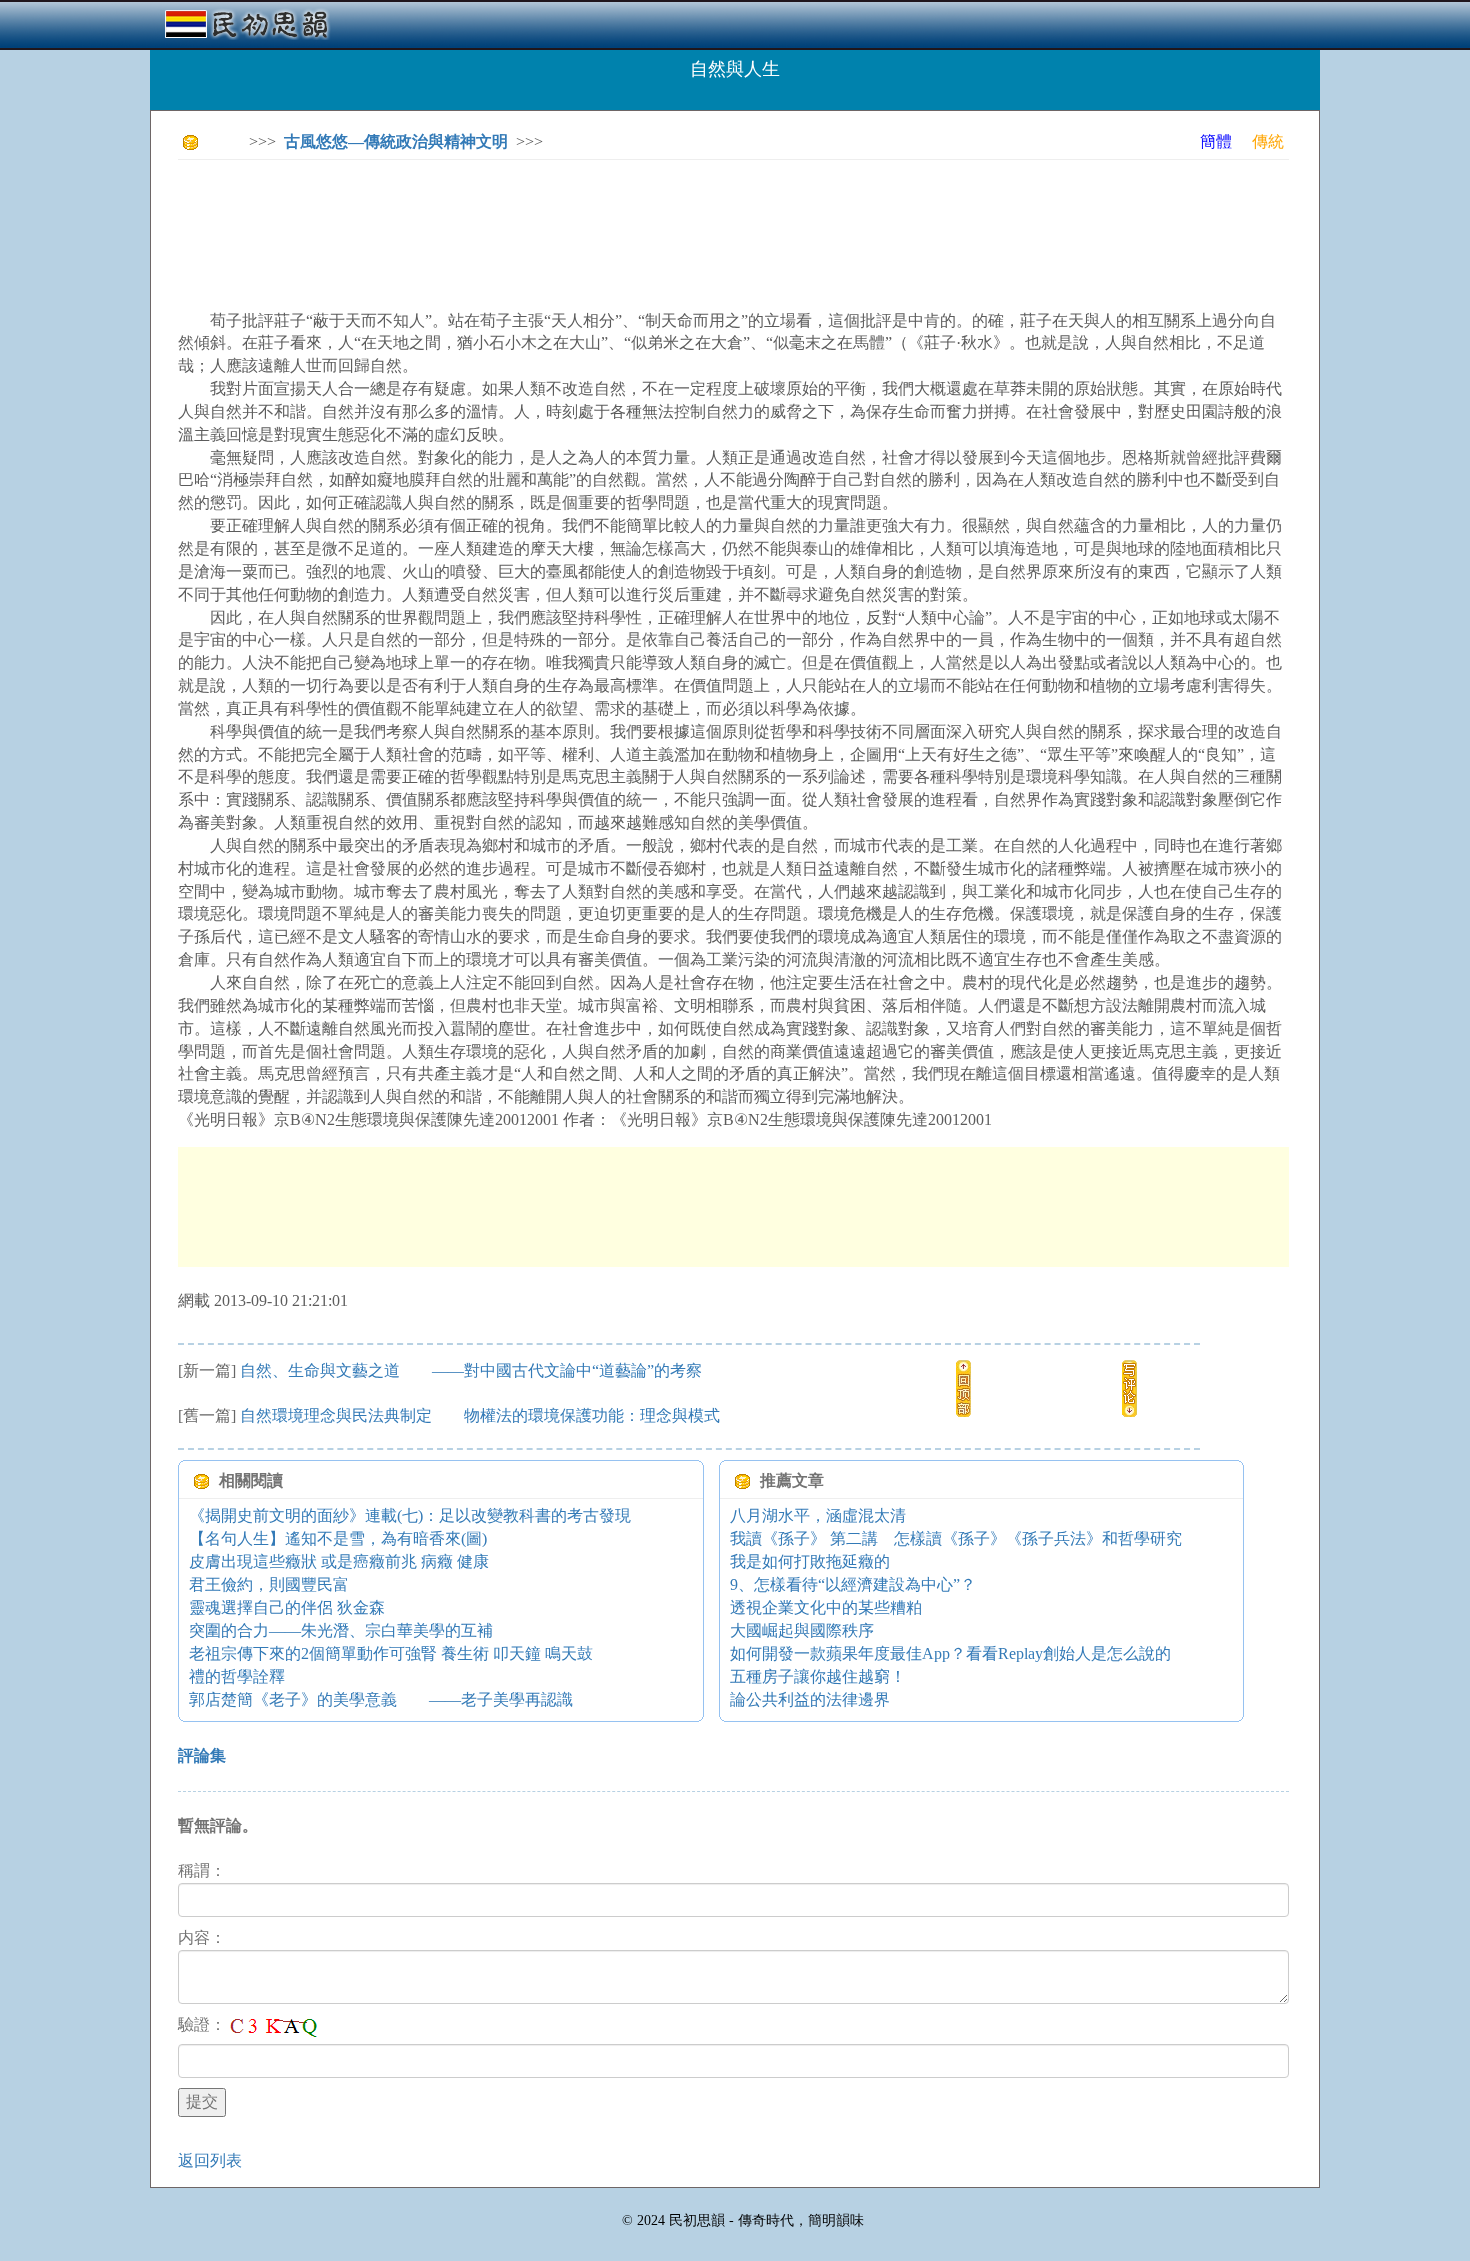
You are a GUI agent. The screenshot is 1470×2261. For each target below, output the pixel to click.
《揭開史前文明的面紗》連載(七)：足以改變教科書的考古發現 (410, 1515)
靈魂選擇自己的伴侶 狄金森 (287, 1607)
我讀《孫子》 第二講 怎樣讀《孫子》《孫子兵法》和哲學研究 (956, 1538)
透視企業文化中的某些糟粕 (826, 1607)
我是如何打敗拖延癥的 (810, 1561)
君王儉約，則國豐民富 (269, 1584)
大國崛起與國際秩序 (802, 1630)
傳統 (1268, 141)
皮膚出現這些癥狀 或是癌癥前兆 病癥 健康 (339, 1561)
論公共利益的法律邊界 (810, 1699)
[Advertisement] (542, 220)
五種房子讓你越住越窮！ (818, 1676)
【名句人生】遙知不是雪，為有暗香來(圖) (338, 1538)
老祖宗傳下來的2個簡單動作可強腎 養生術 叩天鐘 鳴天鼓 (391, 1653)
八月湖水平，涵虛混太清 (818, 1515)
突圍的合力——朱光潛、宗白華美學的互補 (341, 1630)
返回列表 (210, 2160)
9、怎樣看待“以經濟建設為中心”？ (853, 1584)
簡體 (1216, 141)
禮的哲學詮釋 (237, 1676)
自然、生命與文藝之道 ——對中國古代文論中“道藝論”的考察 (471, 1370)
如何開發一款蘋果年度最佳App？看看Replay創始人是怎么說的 (950, 1653)
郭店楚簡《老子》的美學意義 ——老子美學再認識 (381, 1699)
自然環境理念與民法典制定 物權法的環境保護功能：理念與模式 (480, 1415)
